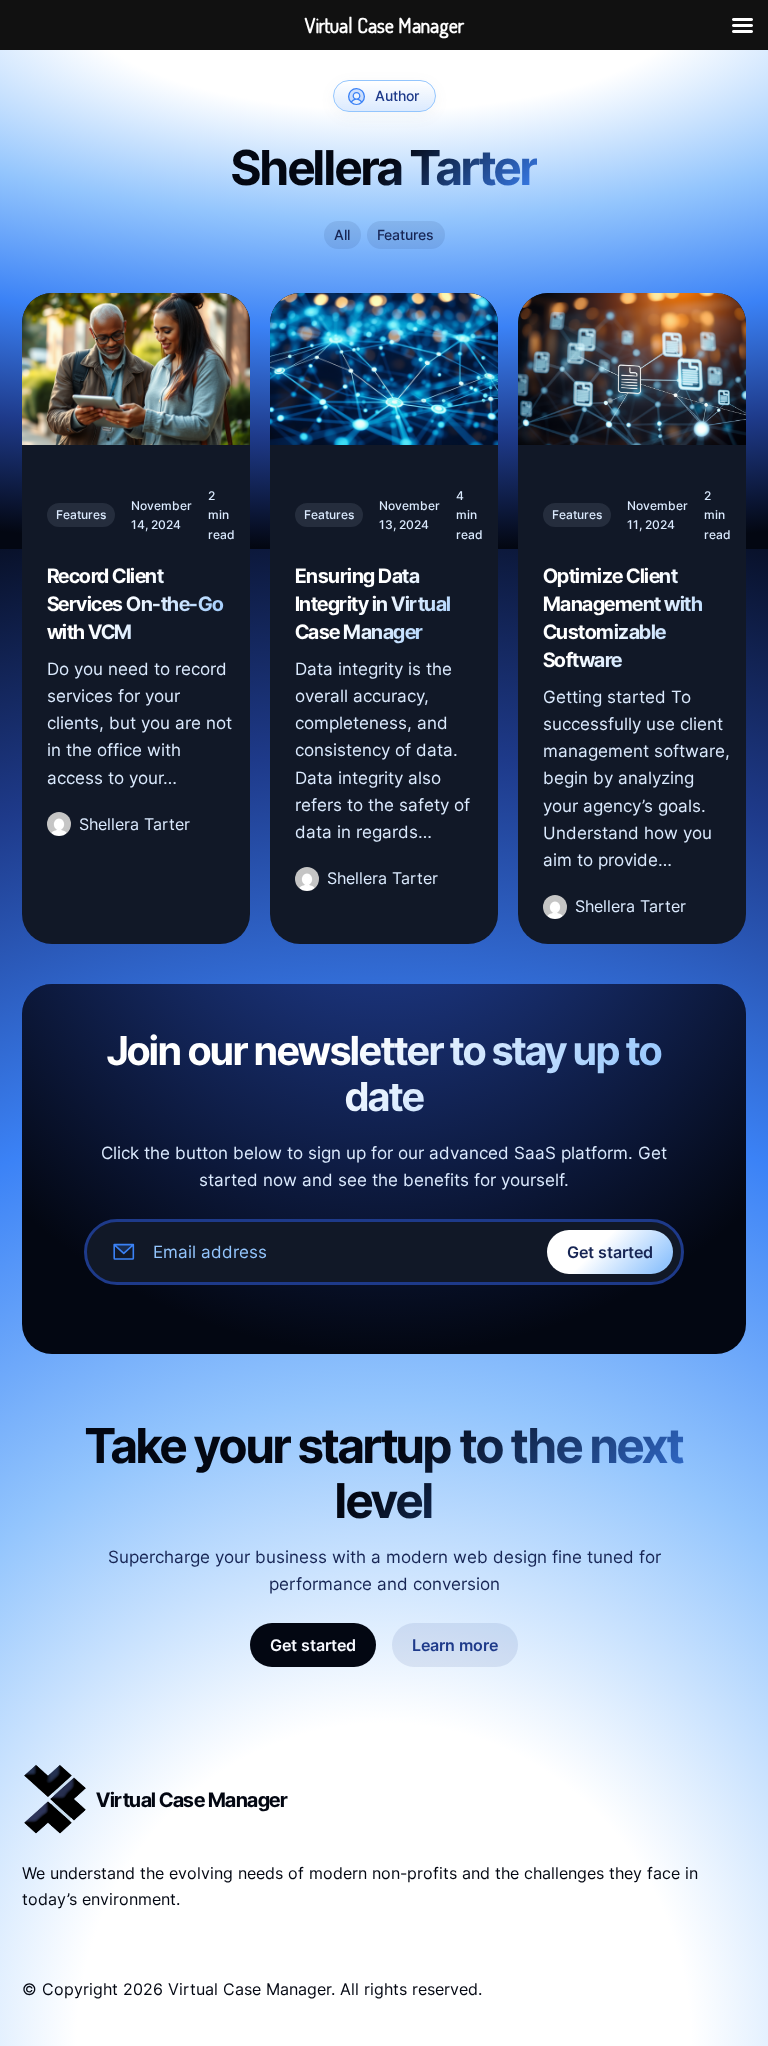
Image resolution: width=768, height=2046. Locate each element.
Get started (610, 1252)
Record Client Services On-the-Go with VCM (135, 604)
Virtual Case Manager (191, 1800)
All (342, 234)
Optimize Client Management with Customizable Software (623, 618)
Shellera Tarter (134, 824)
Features (405, 234)
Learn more (455, 1645)
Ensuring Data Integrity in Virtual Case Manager (373, 604)
